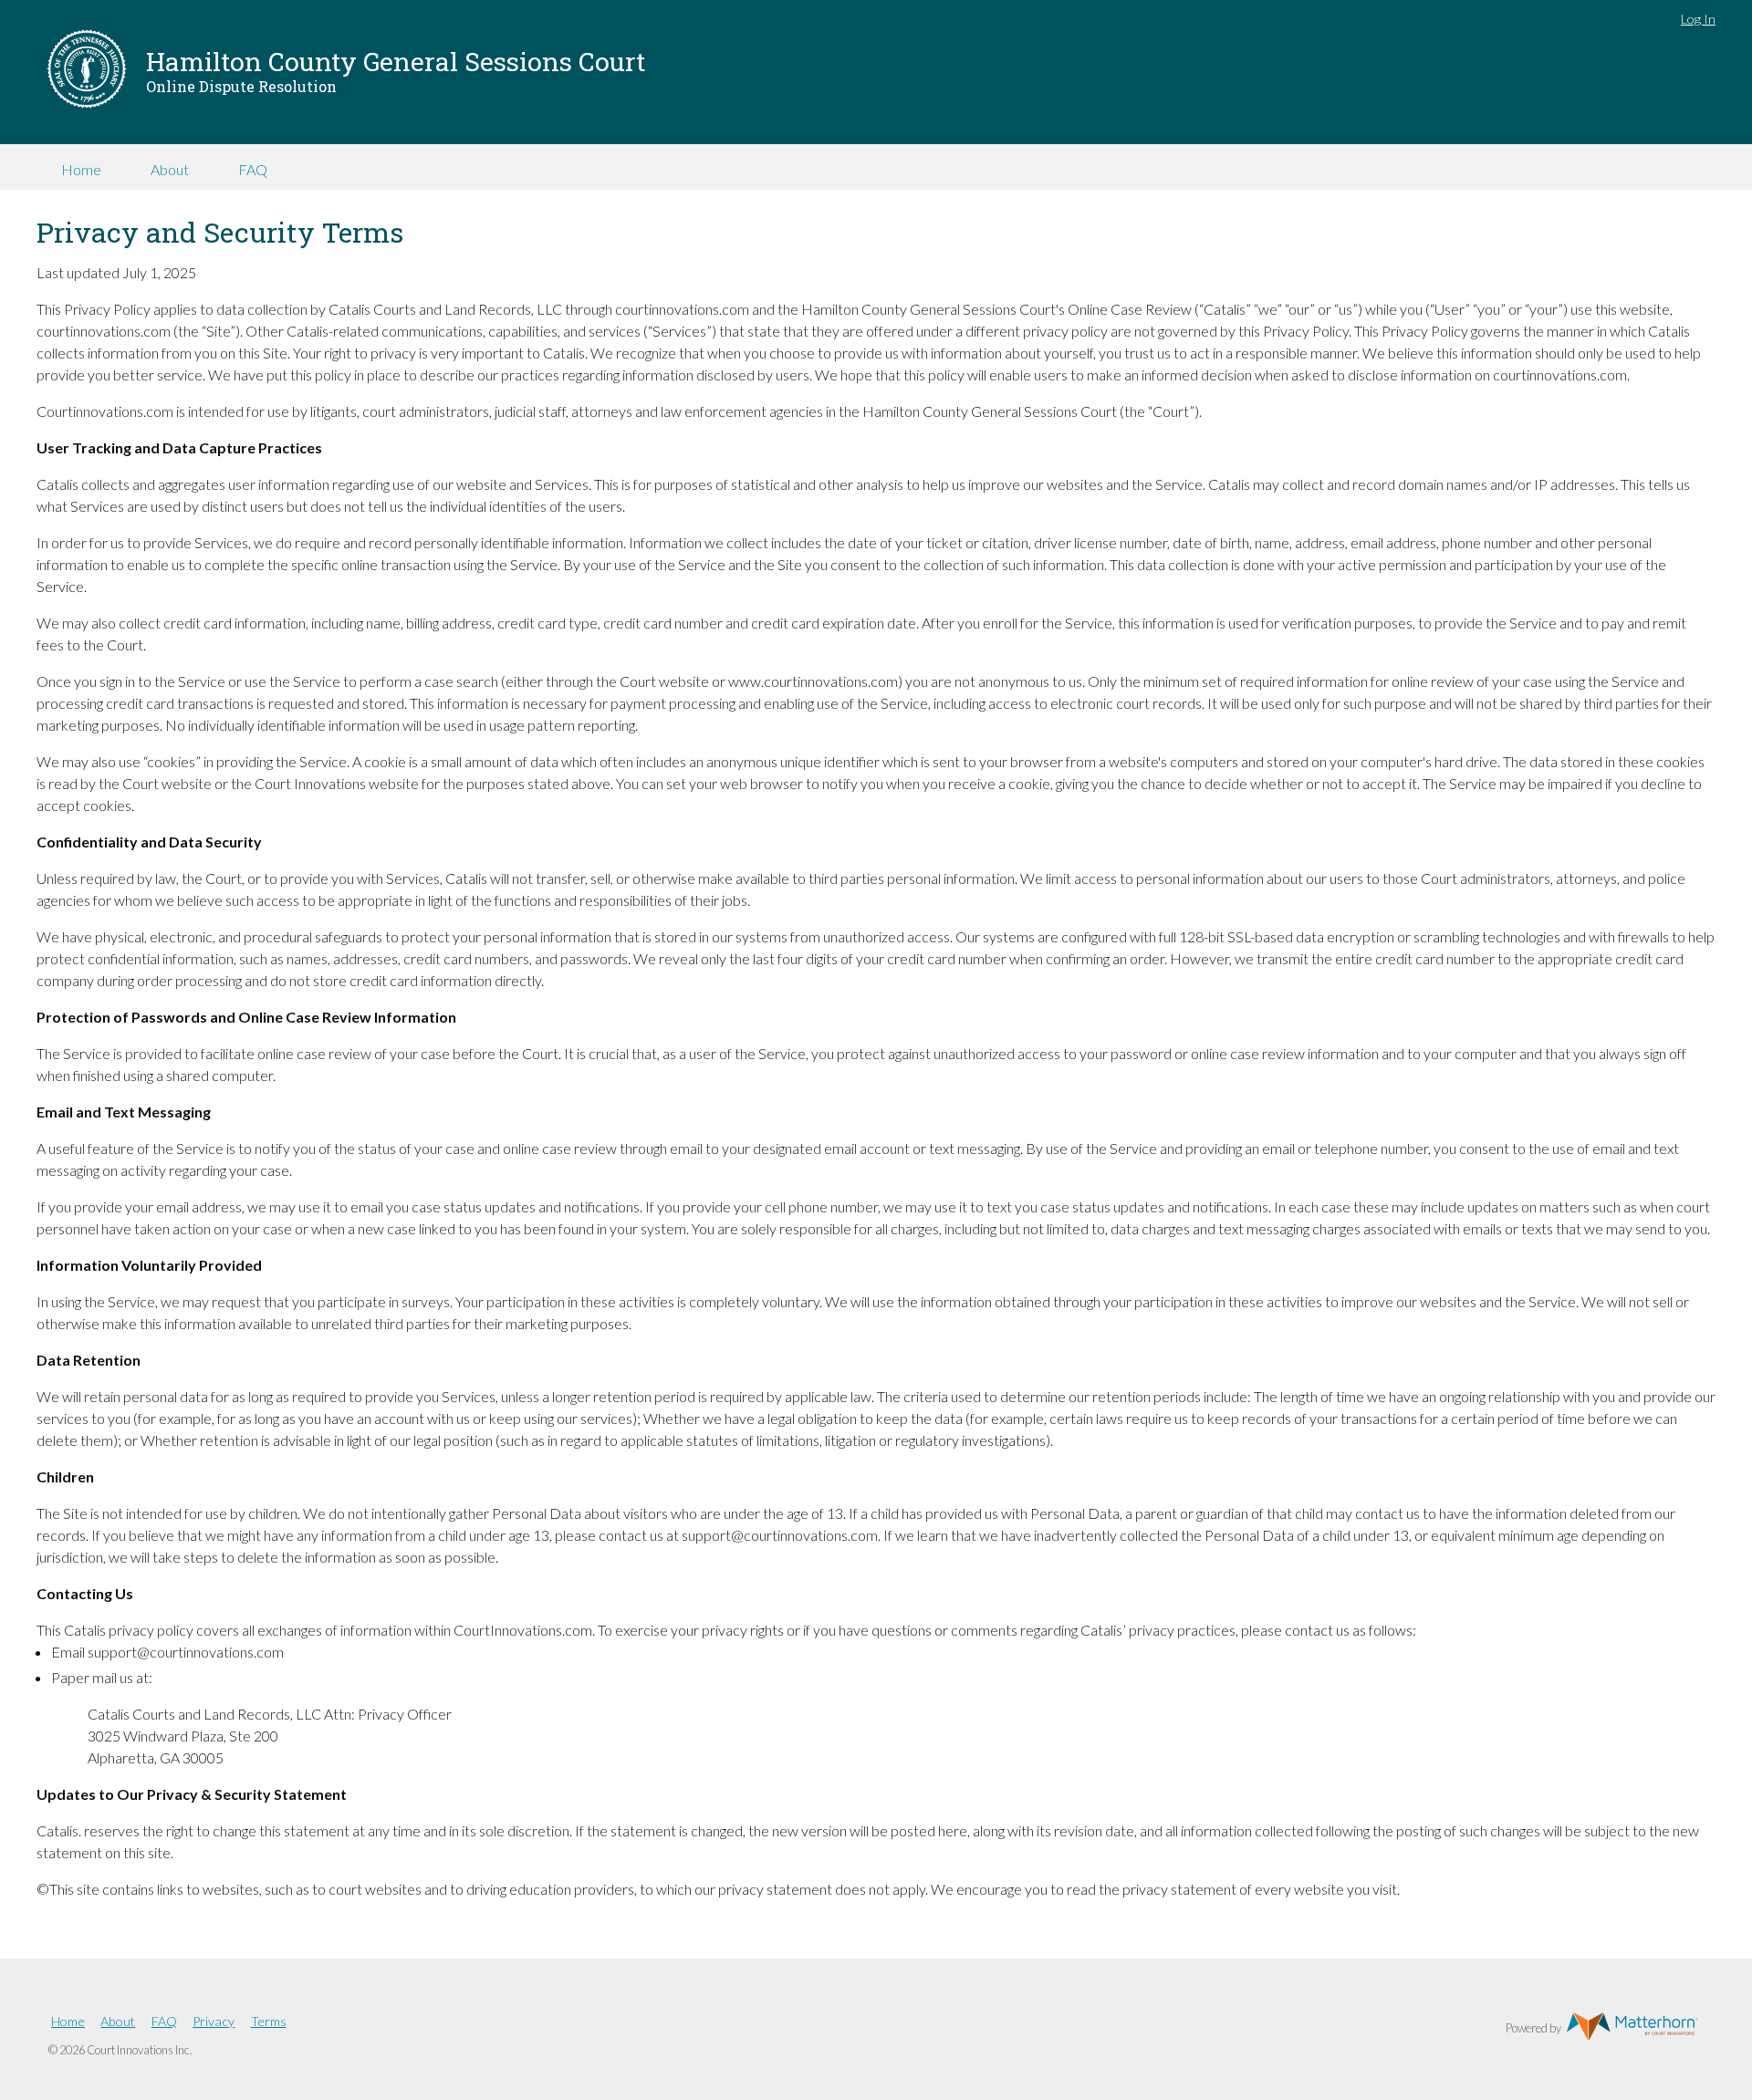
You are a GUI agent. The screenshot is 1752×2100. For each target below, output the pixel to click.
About (170, 169)
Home (81, 169)
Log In (1698, 19)
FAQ (253, 169)
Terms (269, 2021)
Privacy (214, 2021)
